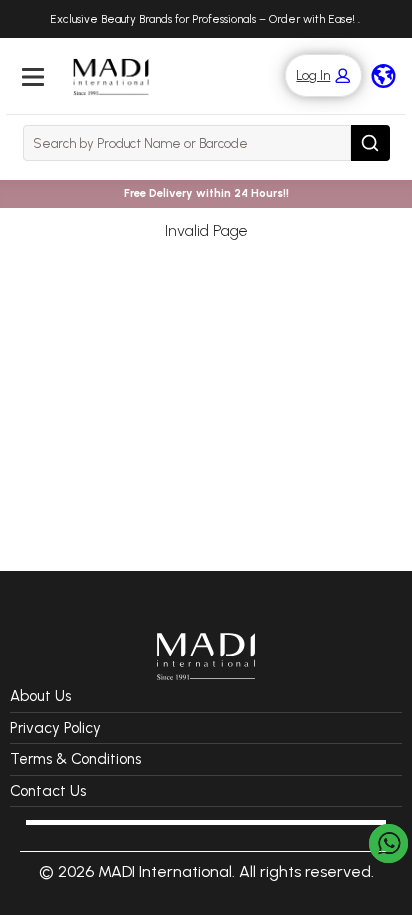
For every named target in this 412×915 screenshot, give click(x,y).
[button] (313, 75)
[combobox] (187, 143)
